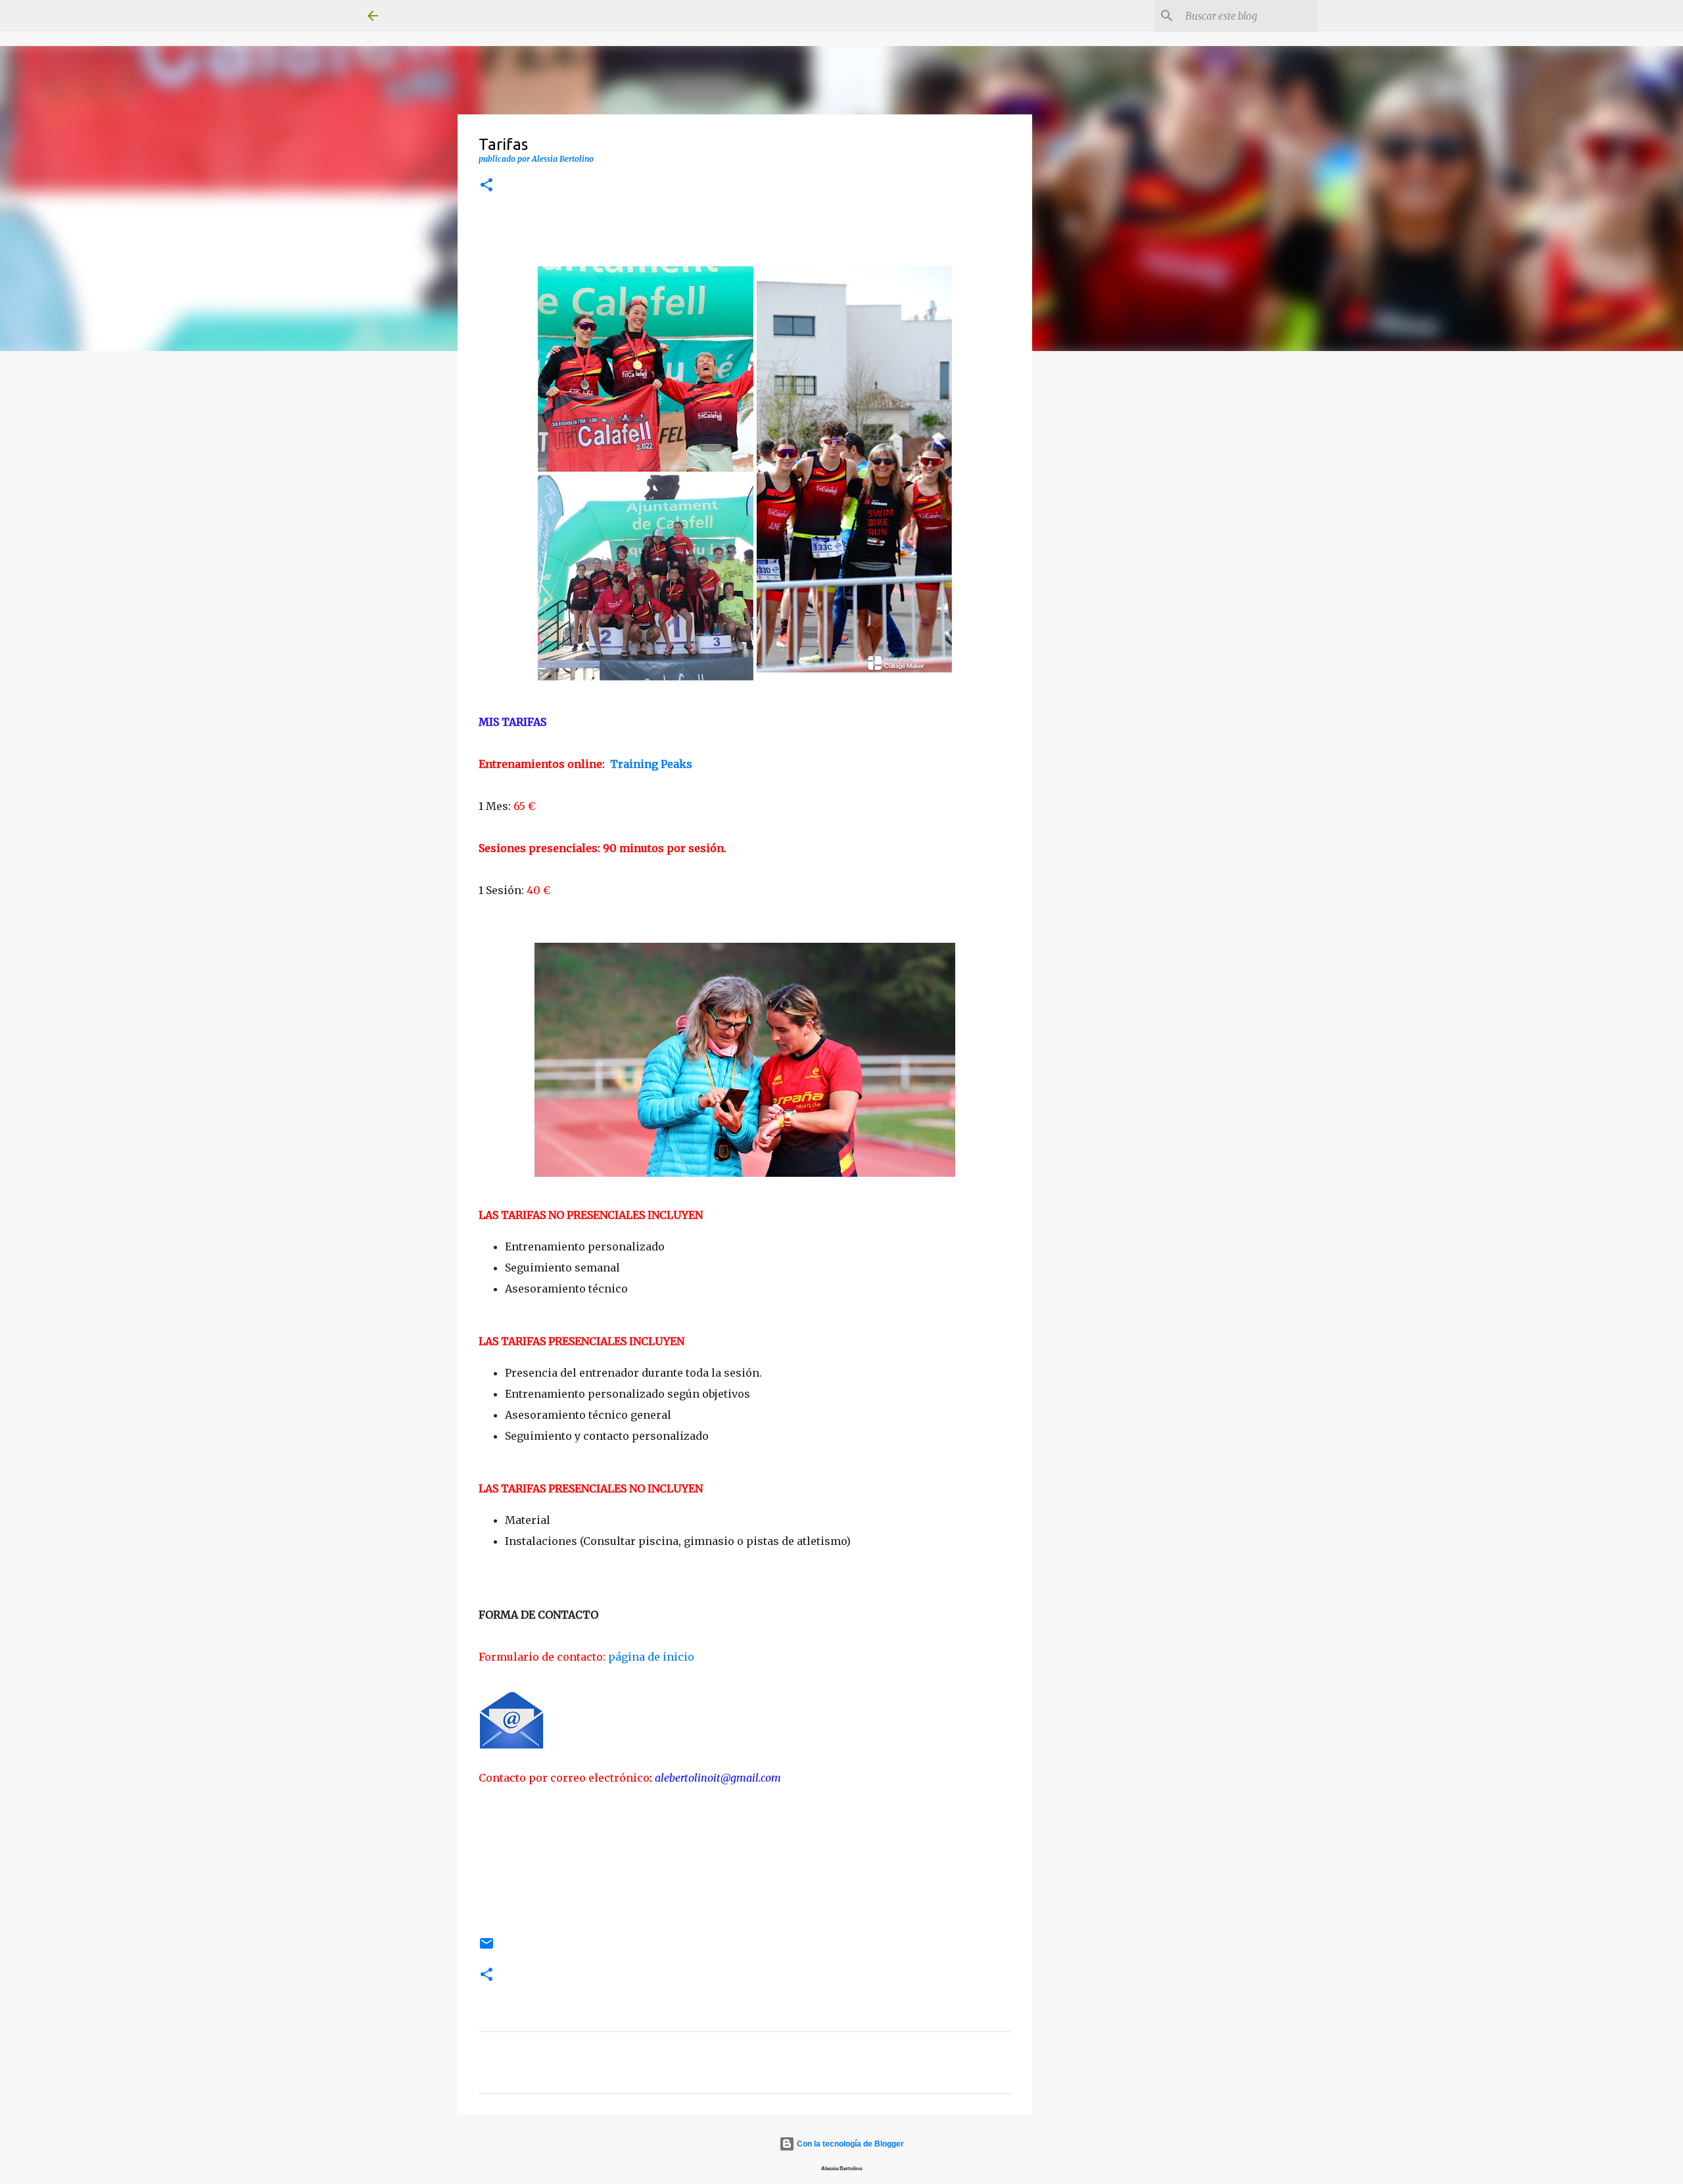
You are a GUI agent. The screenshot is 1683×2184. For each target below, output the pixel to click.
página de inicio (651, 1657)
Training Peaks (652, 764)
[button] (486, 186)
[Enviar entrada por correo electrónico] (486, 1949)
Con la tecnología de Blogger (849, 2144)
